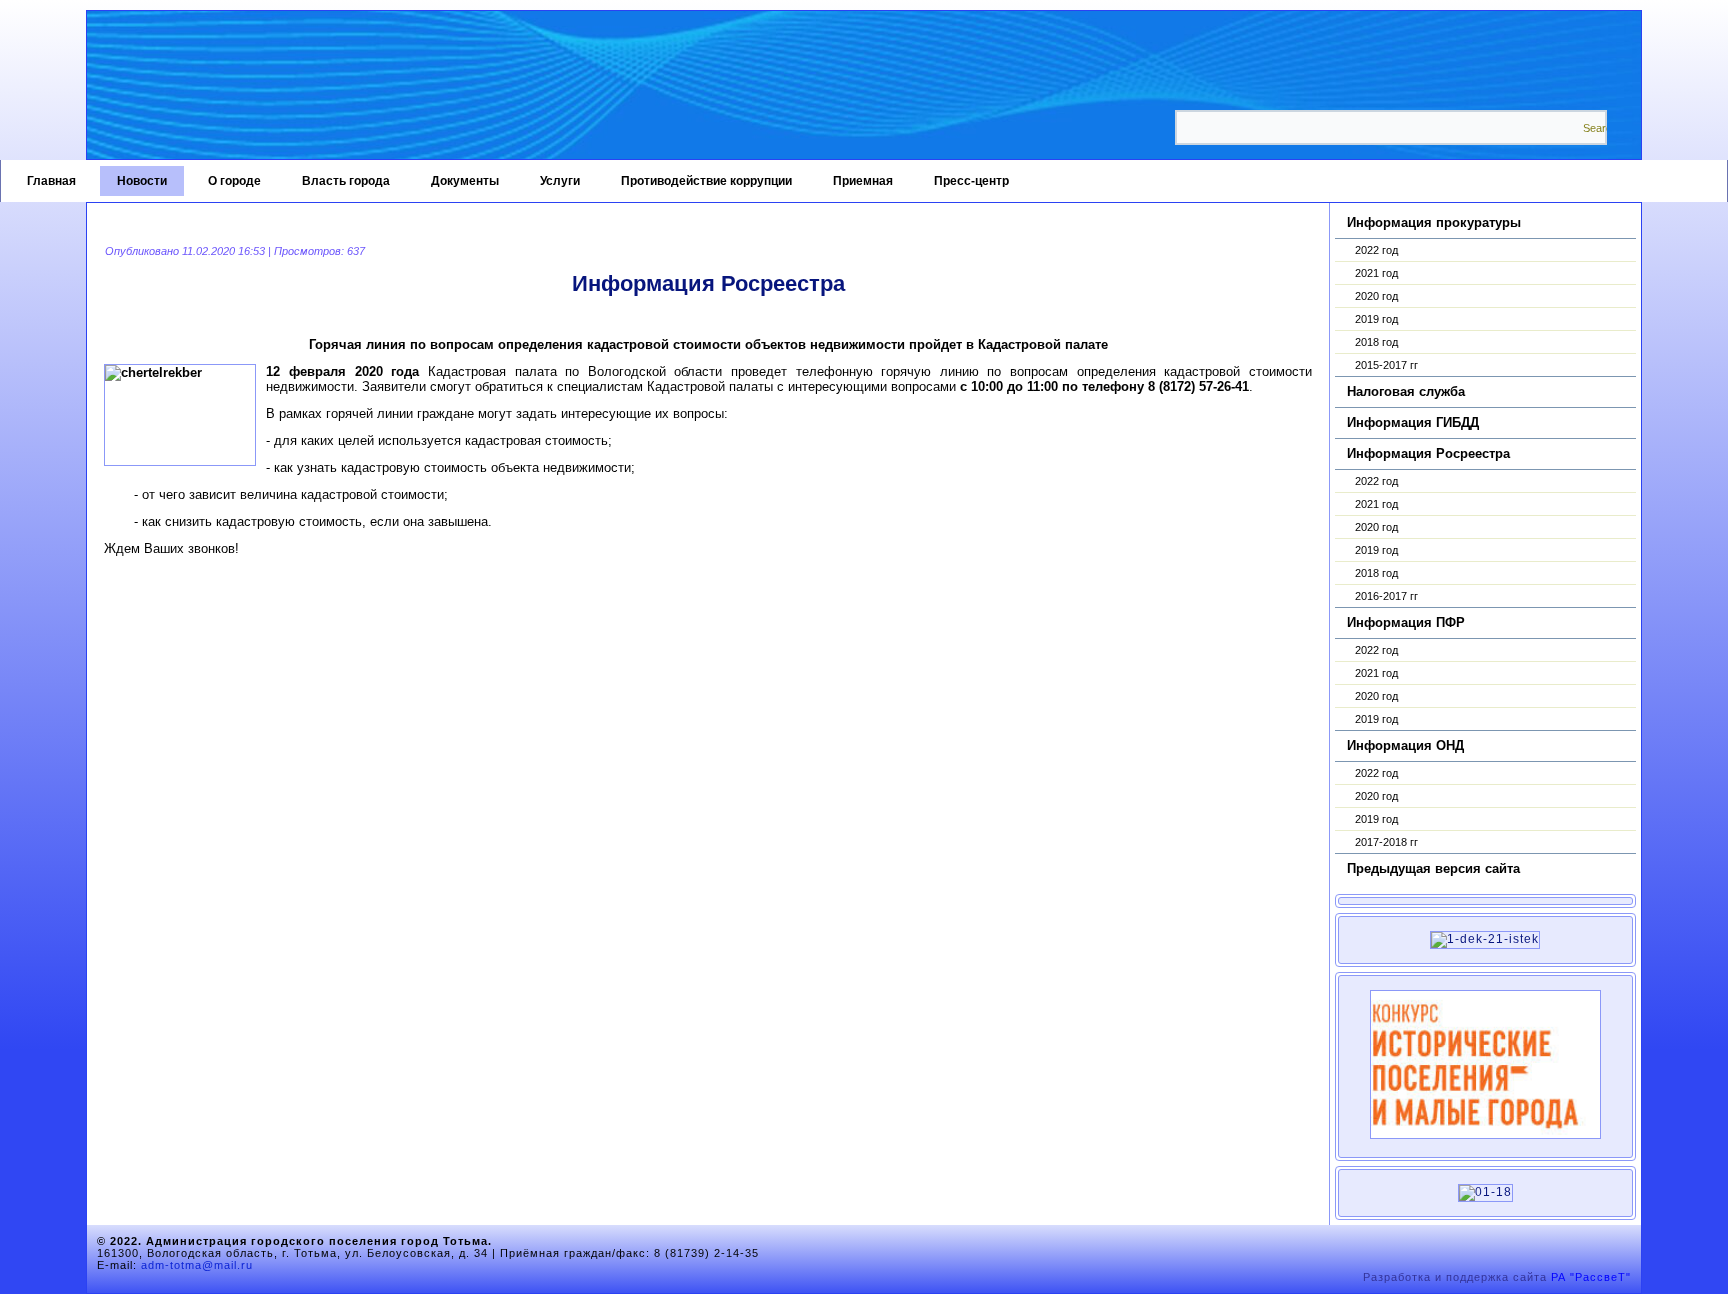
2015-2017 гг (1386, 365)
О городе (234, 181)
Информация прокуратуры (1434, 222)
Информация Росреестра (1428, 453)
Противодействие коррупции (706, 181)
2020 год (1376, 296)
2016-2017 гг (1386, 596)
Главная (51, 181)
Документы (465, 181)
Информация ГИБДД (1413, 422)
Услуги (560, 181)
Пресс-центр (971, 181)
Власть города (346, 181)
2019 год (1376, 319)
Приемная (863, 181)
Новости (142, 181)
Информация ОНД (1405, 745)
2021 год (1376, 273)
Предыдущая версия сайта (1433, 868)
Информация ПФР (1406, 622)
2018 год (1376, 342)
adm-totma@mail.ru (197, 1265)
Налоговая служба (1406, 391)
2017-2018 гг (1386, 842)
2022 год (1376, 250)
